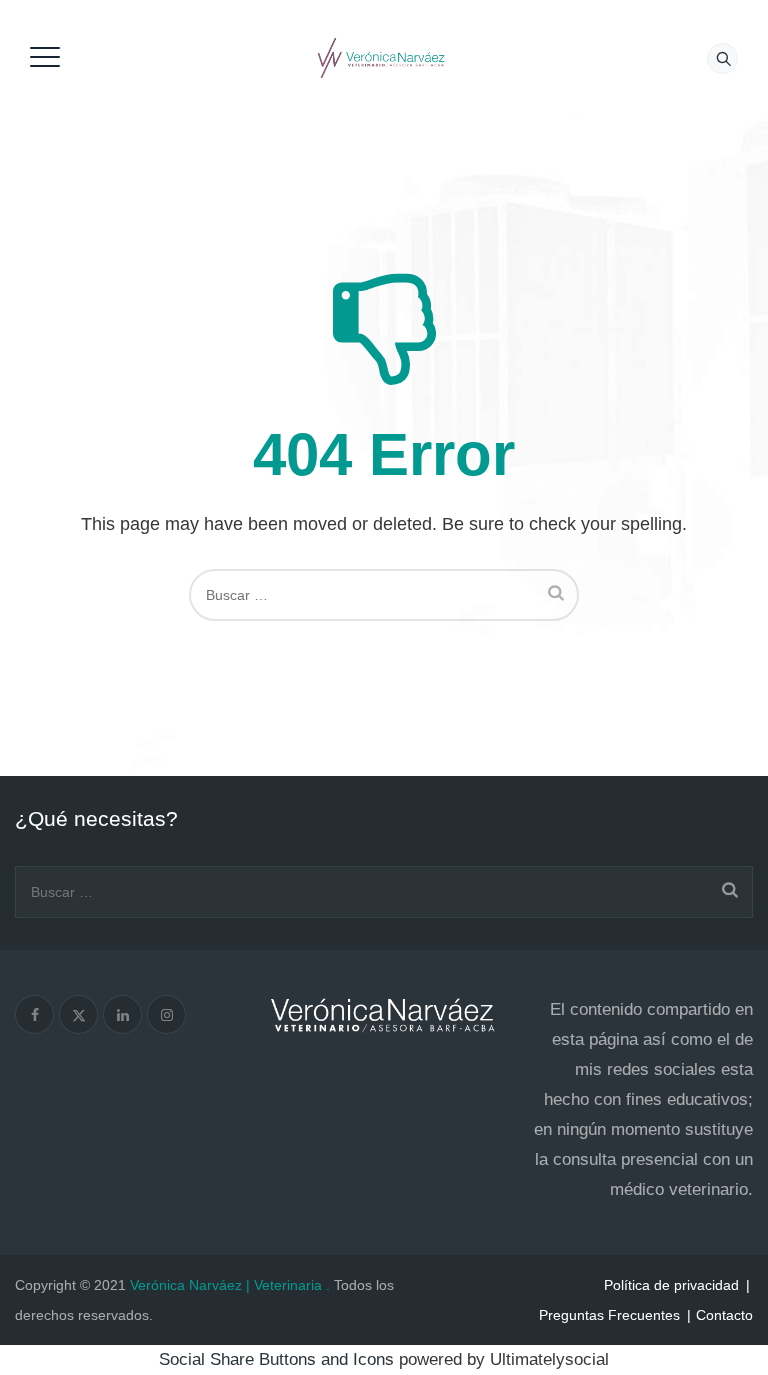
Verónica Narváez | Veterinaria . (230, 1285)
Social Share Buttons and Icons (276, 1359)
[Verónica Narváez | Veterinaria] (381, 57)
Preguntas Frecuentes (609, 1315)
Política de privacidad (671, 1285)
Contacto (724, 1315)
